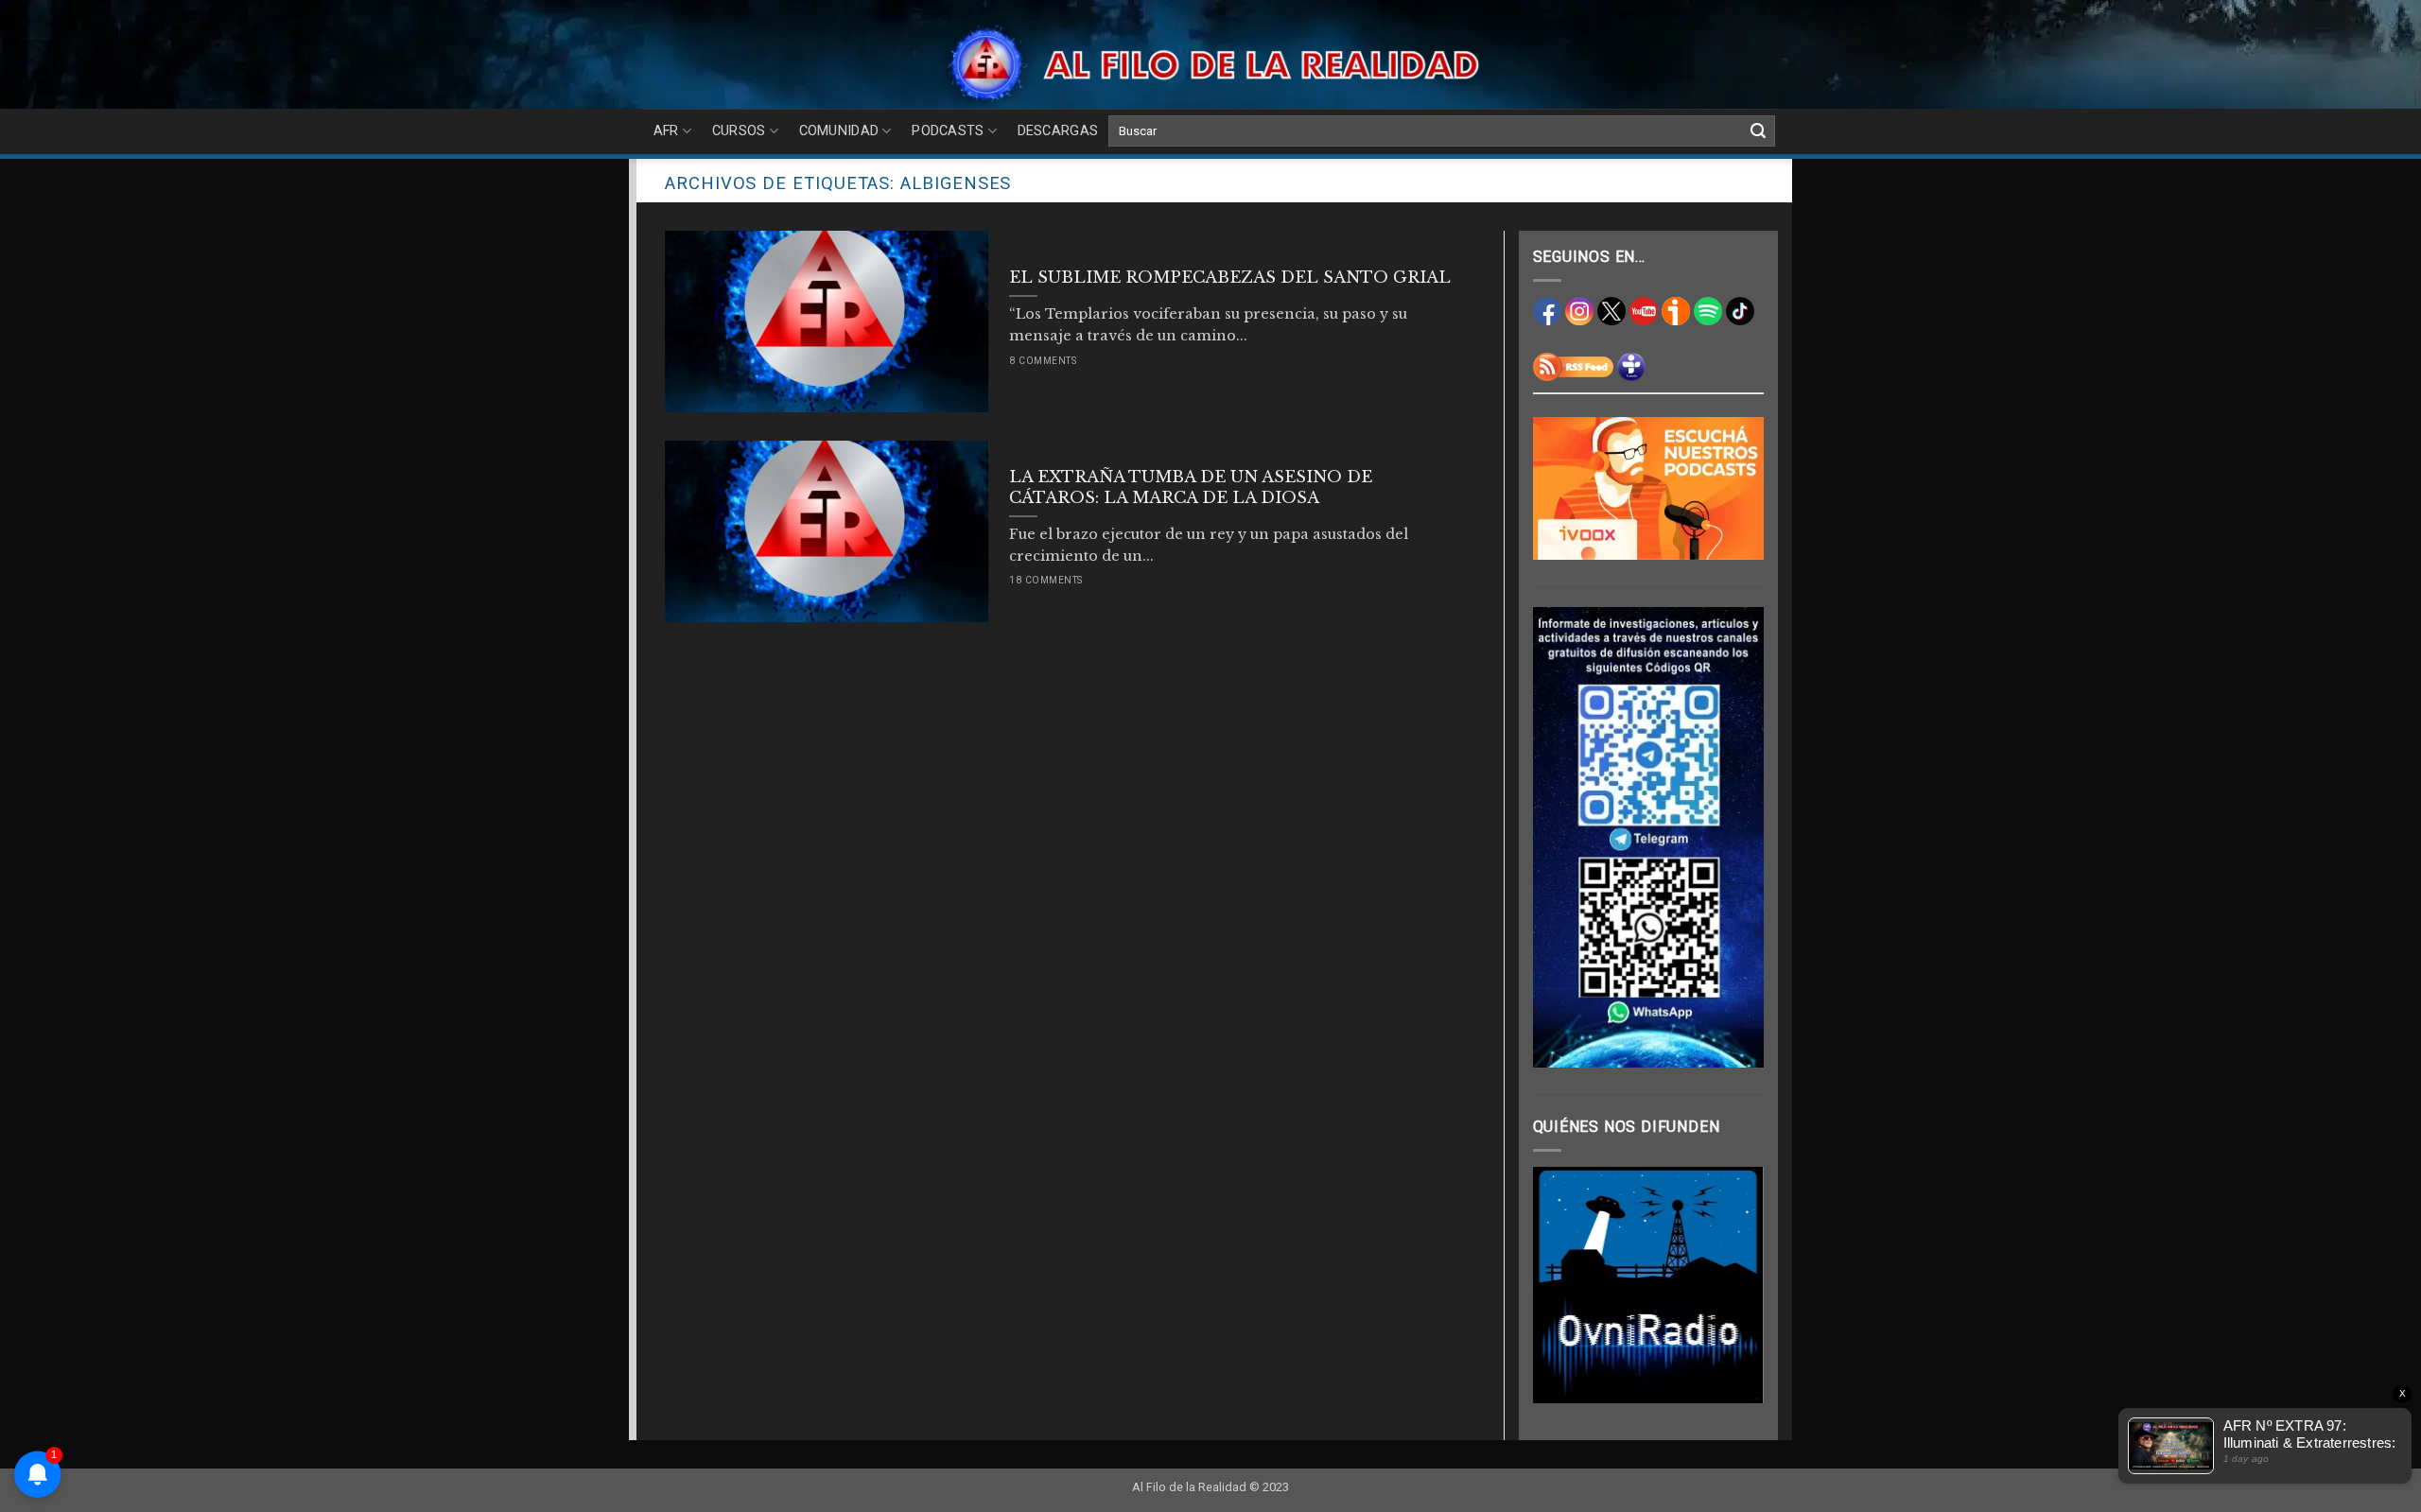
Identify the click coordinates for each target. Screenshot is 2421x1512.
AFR (666, 131)
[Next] (1735, 1285)
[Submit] (1758, 131)
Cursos (739, 131)
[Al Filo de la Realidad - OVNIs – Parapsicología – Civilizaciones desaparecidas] (1211, 64)
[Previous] (1561, 1285)
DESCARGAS (1058, 131)
